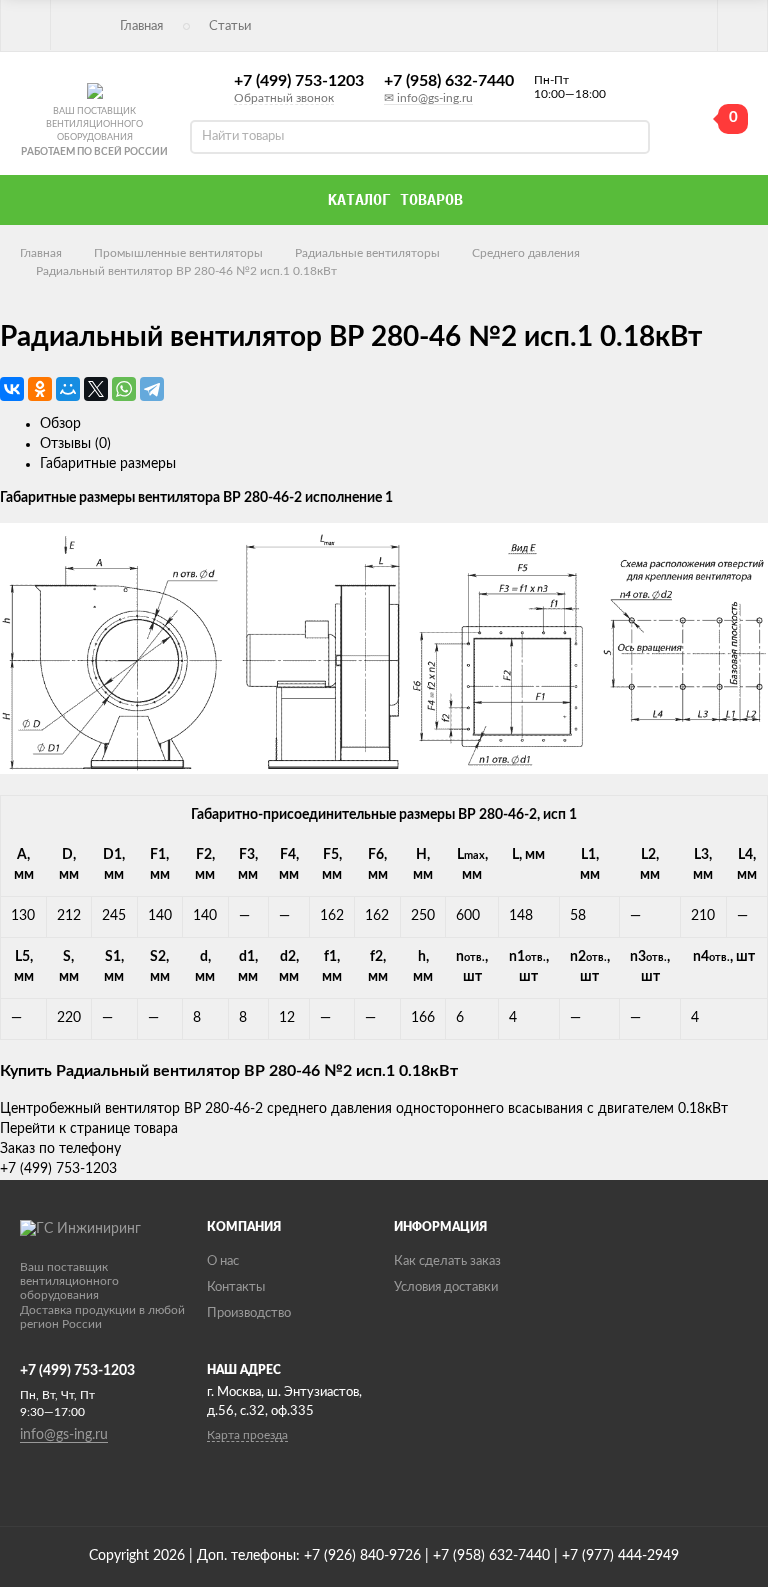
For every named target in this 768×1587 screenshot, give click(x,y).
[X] (96, 389)
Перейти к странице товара (89, 1129)
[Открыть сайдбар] (26, 25)
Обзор (60, 424)
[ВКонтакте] (12, 389)
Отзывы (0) (75, 444)
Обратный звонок (284, 98)
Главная (141, 26)
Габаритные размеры (108, 464)
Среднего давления (526, 253)
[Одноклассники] (40, 389)
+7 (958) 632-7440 (449, 81)
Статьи (230, 26)
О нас (223, 1261)
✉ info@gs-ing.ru (428, 98)
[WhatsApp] (124, 389)
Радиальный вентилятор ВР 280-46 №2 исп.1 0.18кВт (186, 271)
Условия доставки (446, 1287)
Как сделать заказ (447, 1261)
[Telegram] (152, 389)
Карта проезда (247, 1435)
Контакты (236, 1287)
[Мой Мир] (68, 389)
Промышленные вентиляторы (178, 253)
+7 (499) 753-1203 (299, 81)
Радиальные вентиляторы (367, 253)
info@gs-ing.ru (64, 1435)
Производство (249, 1313)
